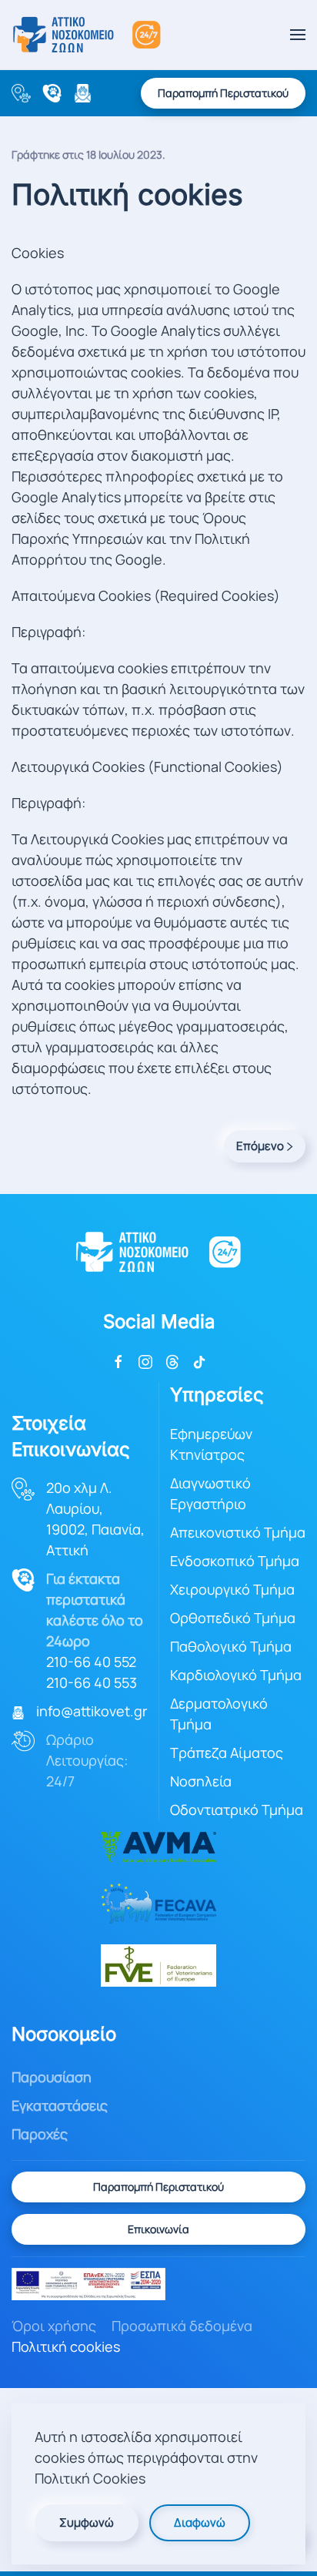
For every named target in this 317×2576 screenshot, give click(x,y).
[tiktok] (199, 1360)
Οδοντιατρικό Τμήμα (237, 1810)
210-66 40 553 (92, 1682)
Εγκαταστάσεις (60, 2105)
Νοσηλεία (201, 1781)
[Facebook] (118, 1360)
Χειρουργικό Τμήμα (232, 1589)
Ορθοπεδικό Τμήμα (233, 1618)
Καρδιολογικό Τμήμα (236, 1675)
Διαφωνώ (200, 2522)
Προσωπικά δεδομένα (182, 2326)
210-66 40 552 (91, 1662)
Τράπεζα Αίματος (227, 1753)
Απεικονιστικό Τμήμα (238, 1532)
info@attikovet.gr (92, 1711)
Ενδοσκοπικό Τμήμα (235, 1561)
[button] (298, 35)
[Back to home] (87, 35)
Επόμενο (260, 1146)
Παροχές (40, 2134)
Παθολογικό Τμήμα (231, 1646)
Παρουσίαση (52, 2077)
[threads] (172, 1360)
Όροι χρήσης (54, 2326)
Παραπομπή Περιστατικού (223, 93)
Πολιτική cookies (66, 2346)
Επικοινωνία (158, 2229)
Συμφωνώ (87, 2522)
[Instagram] (145, 1360)
